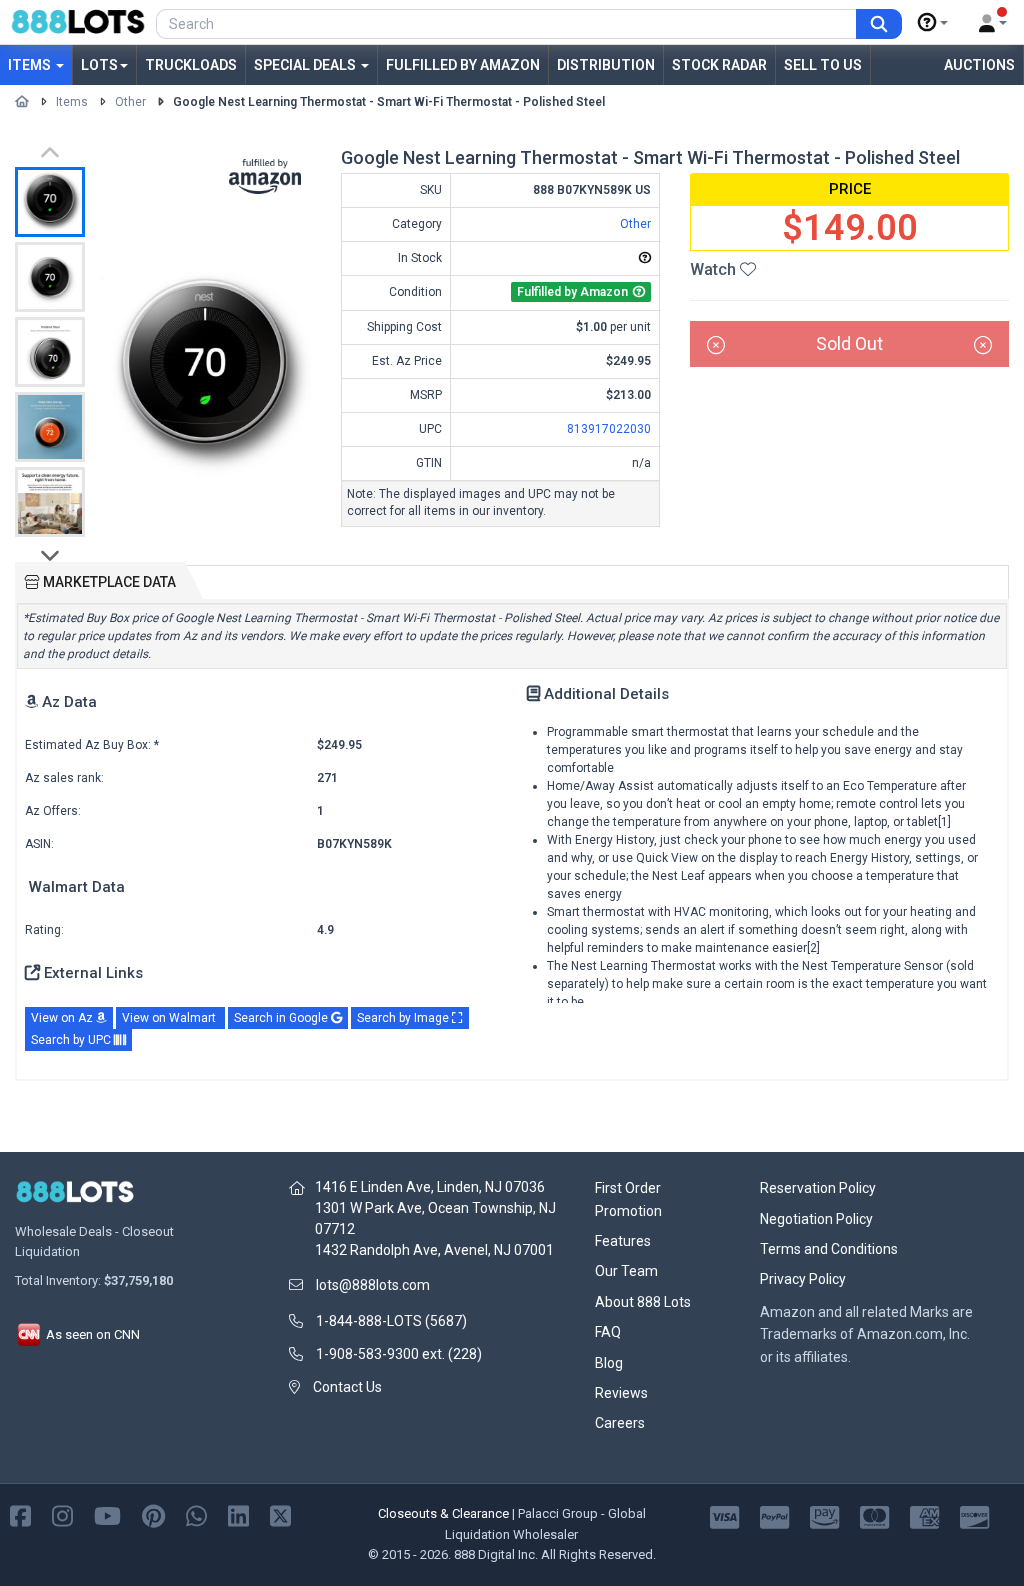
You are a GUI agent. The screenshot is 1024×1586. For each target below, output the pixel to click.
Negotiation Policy (816, 1219)
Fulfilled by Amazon (463, 65)
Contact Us (347, 1387)
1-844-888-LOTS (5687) (391, 1321)
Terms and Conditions (829, 1249)
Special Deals (306, 65)
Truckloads (191, 65)
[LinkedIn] (238, 1514)
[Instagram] (62, 1514)
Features (623, 1241)
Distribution (606, 65)
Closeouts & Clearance (443, 1513)
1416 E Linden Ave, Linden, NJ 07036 (430, 1187)
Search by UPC (72, 1040)
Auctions (979, 65)
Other (130, 102)
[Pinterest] (153, 1514)
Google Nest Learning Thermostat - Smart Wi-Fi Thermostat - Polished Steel (389, 102)
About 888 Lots (643, 1302)
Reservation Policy (818, 1188)
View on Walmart (170, 1018)
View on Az (63, 1018)
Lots (99, 65)
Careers (620, 1423)
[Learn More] (933, 23)
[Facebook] (20, 1514)
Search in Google (282, 1018)
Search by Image (404, 1018)
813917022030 (609, 429)
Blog (609, 1363)
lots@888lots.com (373, 1285)
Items (31, 65)
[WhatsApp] (196, 1514)
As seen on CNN (91, 1334)
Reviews (621, 1393)
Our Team (626, 1271)
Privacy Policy (803, 1279)
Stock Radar (719, 65)
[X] (280, 1514)
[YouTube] (107, 1514)
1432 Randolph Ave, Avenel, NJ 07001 (434, 1250)
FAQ (608, 1332)
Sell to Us (823, 65)
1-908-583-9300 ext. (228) (399, 1354)
